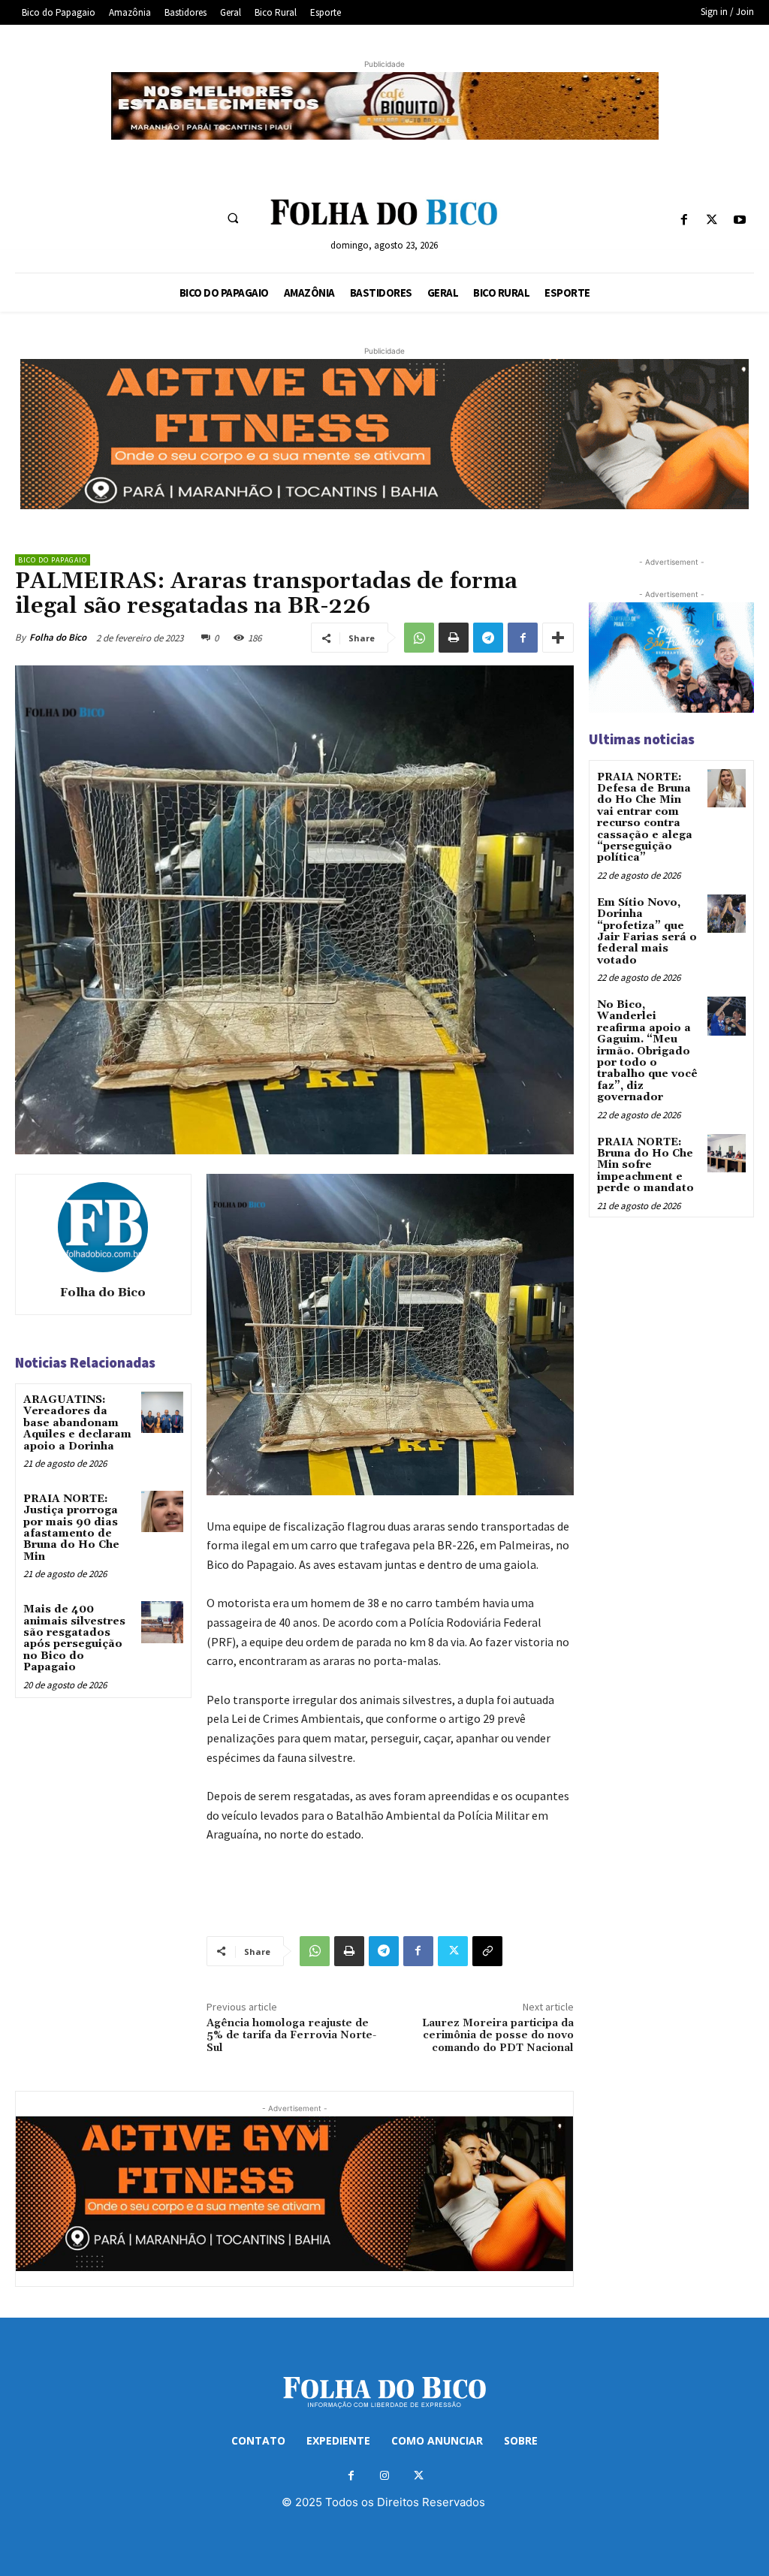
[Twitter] (712, 220)
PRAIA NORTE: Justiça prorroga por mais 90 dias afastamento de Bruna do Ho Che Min (71, 1528)
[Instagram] (385, 2476)
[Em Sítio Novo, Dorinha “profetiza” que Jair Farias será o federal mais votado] (727, 914)
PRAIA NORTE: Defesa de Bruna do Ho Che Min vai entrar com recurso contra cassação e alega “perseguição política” (645, 818)
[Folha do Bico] (103, 1227)
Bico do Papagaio (53, 560)
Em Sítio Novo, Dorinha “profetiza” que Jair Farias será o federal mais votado (647, 932)
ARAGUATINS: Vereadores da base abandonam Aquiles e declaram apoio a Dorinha (77, 1423)
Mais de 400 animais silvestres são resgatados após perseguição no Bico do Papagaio (74, 1638)
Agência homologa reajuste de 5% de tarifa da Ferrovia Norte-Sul (291, 2036)
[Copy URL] (487, 1951)
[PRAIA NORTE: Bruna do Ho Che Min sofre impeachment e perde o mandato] (727, 1153)
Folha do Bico (58, 637)
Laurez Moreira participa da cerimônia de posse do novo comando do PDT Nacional (498, 2036)
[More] (558, 638)
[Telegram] (488, 638)
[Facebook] (684, 220)
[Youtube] (740, 220)
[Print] (454, 638)
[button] (233, 218)
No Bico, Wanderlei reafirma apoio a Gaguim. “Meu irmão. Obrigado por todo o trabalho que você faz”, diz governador (647, 1051)
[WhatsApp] (419, 638)
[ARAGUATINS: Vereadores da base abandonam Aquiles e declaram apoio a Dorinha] (162, 1412)
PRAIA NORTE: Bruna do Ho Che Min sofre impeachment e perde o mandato (645, 1166)
